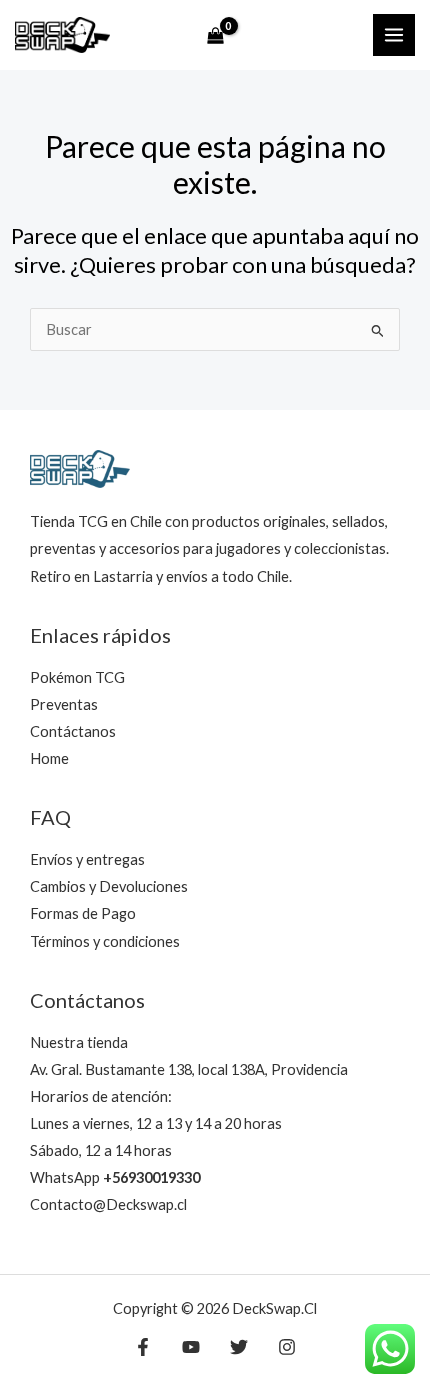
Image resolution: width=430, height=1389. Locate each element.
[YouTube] (191, 1347)
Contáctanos (73, 731)
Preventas (64, 704)
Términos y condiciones (105, 941)
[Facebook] (143, 1347)
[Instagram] (287, 1347)
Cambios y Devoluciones (109, 886)
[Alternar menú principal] (394, 35)
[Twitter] (239, 1347)
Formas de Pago (83, 913)
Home (49, 758)
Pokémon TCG (77, 677)
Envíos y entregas (87, 859)
